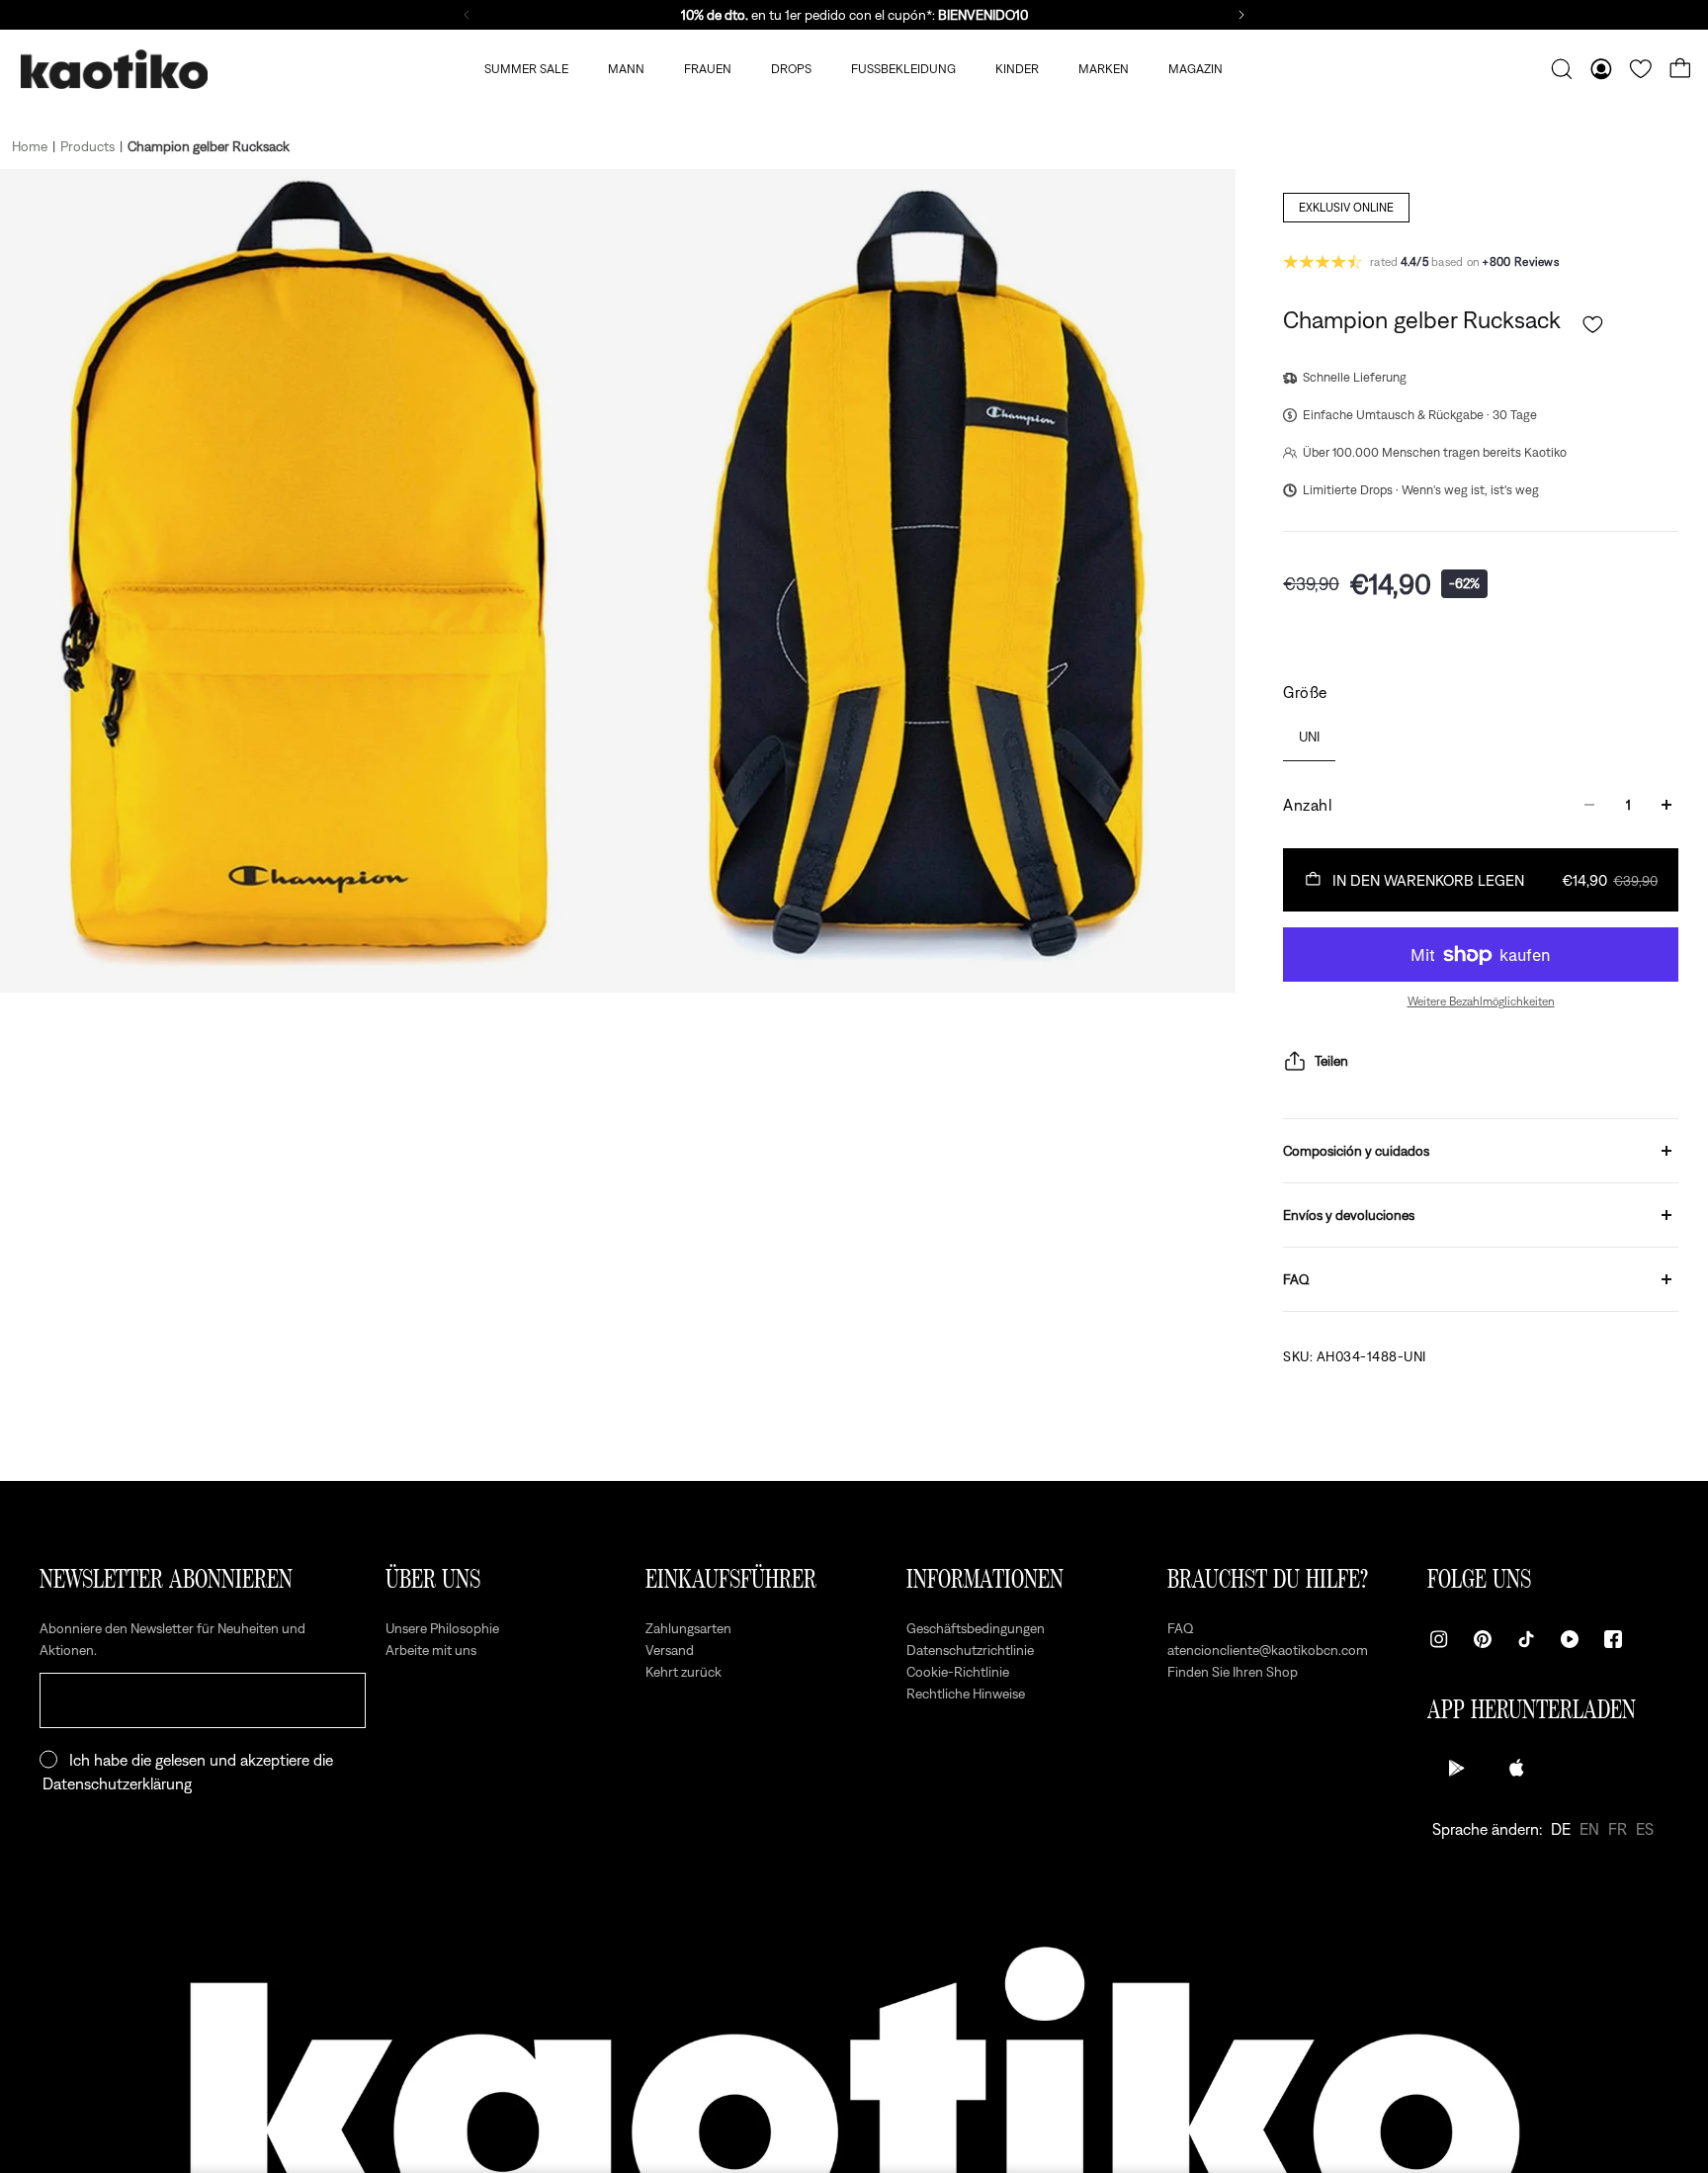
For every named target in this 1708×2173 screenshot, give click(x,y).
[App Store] (1516, 1768)
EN (1589, 1829)
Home (30, 146)
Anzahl (1308, 805)
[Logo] (114, 70)
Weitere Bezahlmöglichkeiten (1481, 1001)
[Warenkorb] (1680, 69)
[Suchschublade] (1562, 69)
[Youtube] (1570, 1639)
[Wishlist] (1641, 69)
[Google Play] (1457, 1768)
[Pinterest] (1483, 1639)
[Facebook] (1613, 1639)
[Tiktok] (1526, 1639)
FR (1618, 1829)
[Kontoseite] (1601, 69)
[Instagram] (1439, 1639)
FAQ (1296, 1279)
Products (87, 146)
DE (1561, 1829)
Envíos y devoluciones (1349, 1215)
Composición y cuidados (1356, 1151)
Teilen (1331, 1061)
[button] (1593, 325)
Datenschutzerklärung (117, 1783)
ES (1645, 1829)
